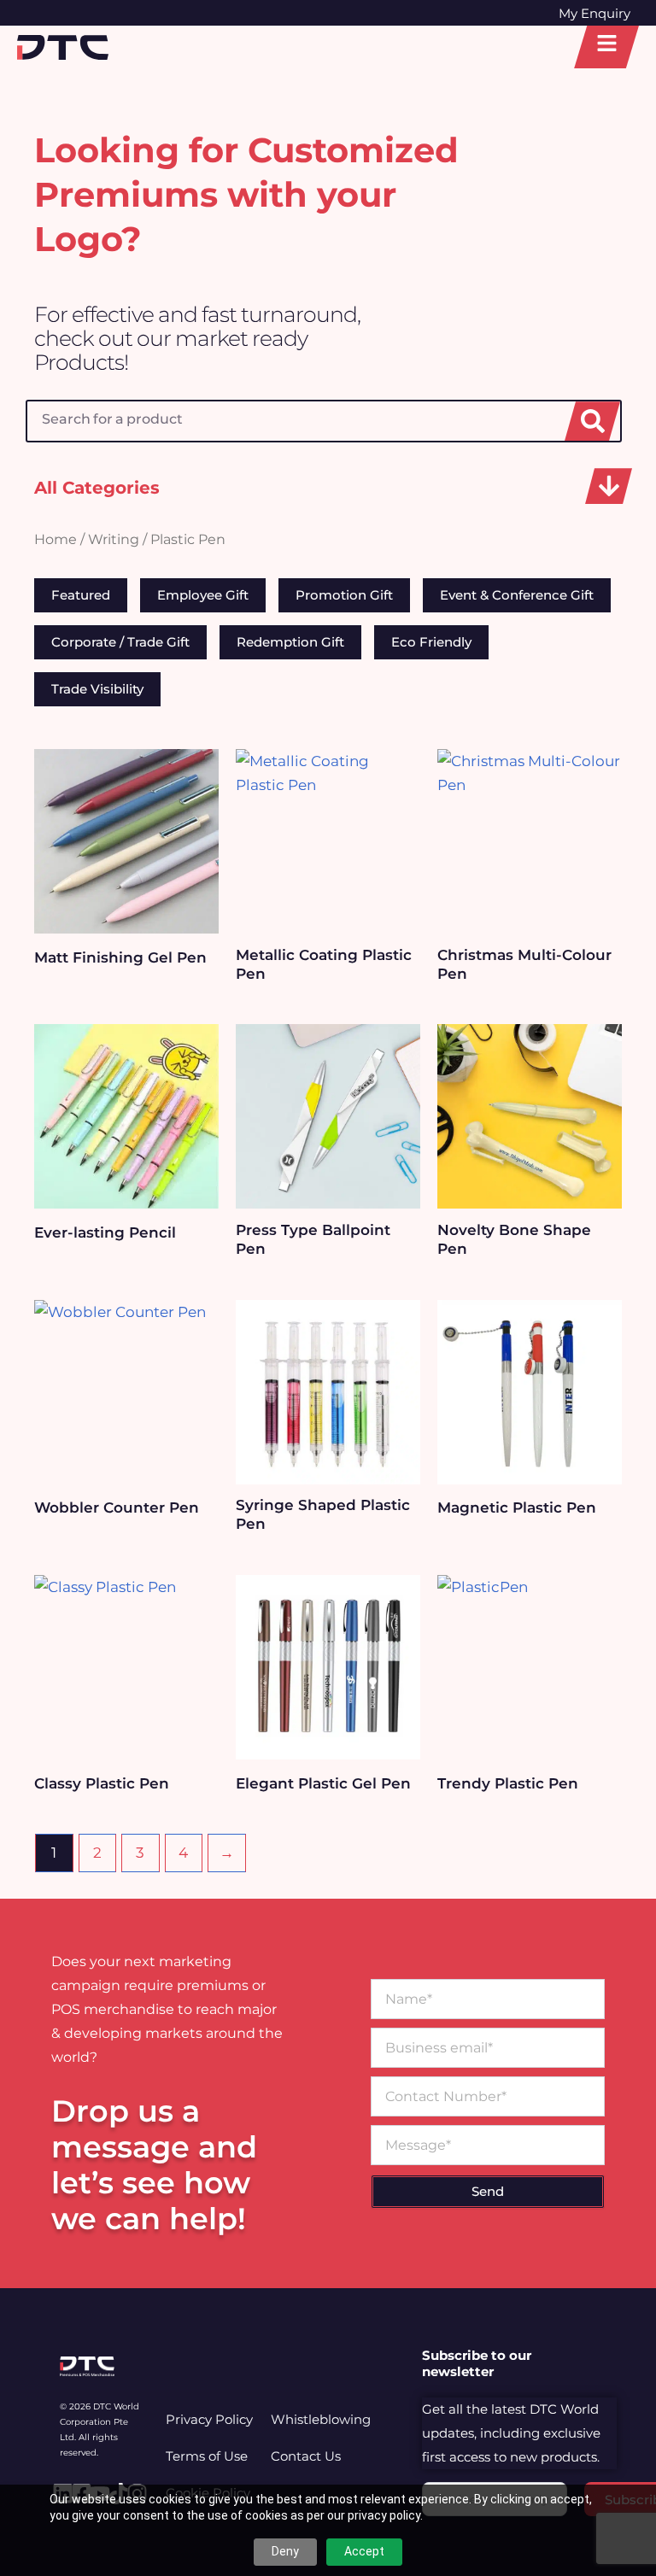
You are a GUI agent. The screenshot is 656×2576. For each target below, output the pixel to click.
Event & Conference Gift (517, 595)
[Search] (592, 421)
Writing (114, 539)
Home (56, 539)
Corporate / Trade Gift (120, 642)
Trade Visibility (97, 689)
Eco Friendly (431, 642)
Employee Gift (203, 595)
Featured (81, 595)
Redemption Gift (290, 642)
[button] (609, 486)
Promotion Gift (344, 595)
